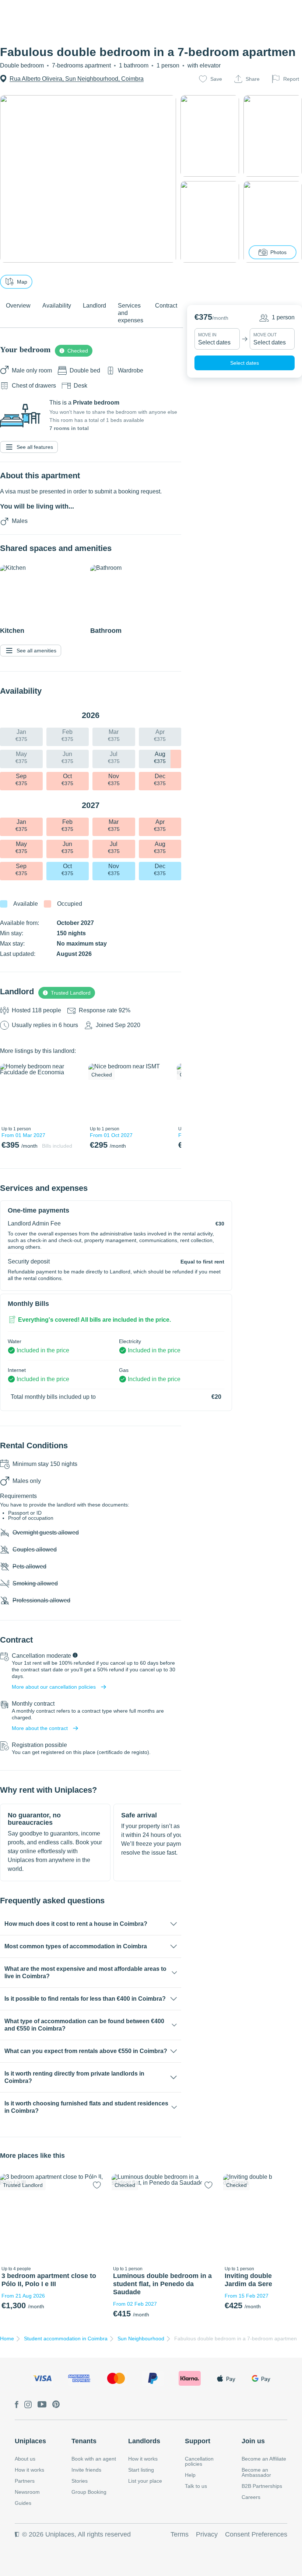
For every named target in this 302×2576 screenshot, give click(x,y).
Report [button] (291, 79)
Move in (207, 335)
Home (7, 2338)
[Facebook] (17, 2405)
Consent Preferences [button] (256, 2534)
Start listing (141, 2470)
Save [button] (216, 79)
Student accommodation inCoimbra (66, 2338)
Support (198, 2441)
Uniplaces (30, 2441)
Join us (253, 2441)
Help (190, 2475)
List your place (145, 2481)
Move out (265, 335)
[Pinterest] (56, 2405)
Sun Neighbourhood (141, 2338)
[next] (73, 1093)
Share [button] (253, 79)
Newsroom (27, 2492)
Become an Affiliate (264, 2459)
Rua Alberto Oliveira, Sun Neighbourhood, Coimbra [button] (77, 79)
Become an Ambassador (256, 2472)
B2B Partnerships (262, 2486)
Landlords (144, 2441)
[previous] (10, 1093)
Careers (251, 2497)
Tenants (84, 2441)
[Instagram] (28, 2405)
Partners (25, 2481)
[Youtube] (42, 2405)
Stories (80, 2481)
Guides (23, 2503)
